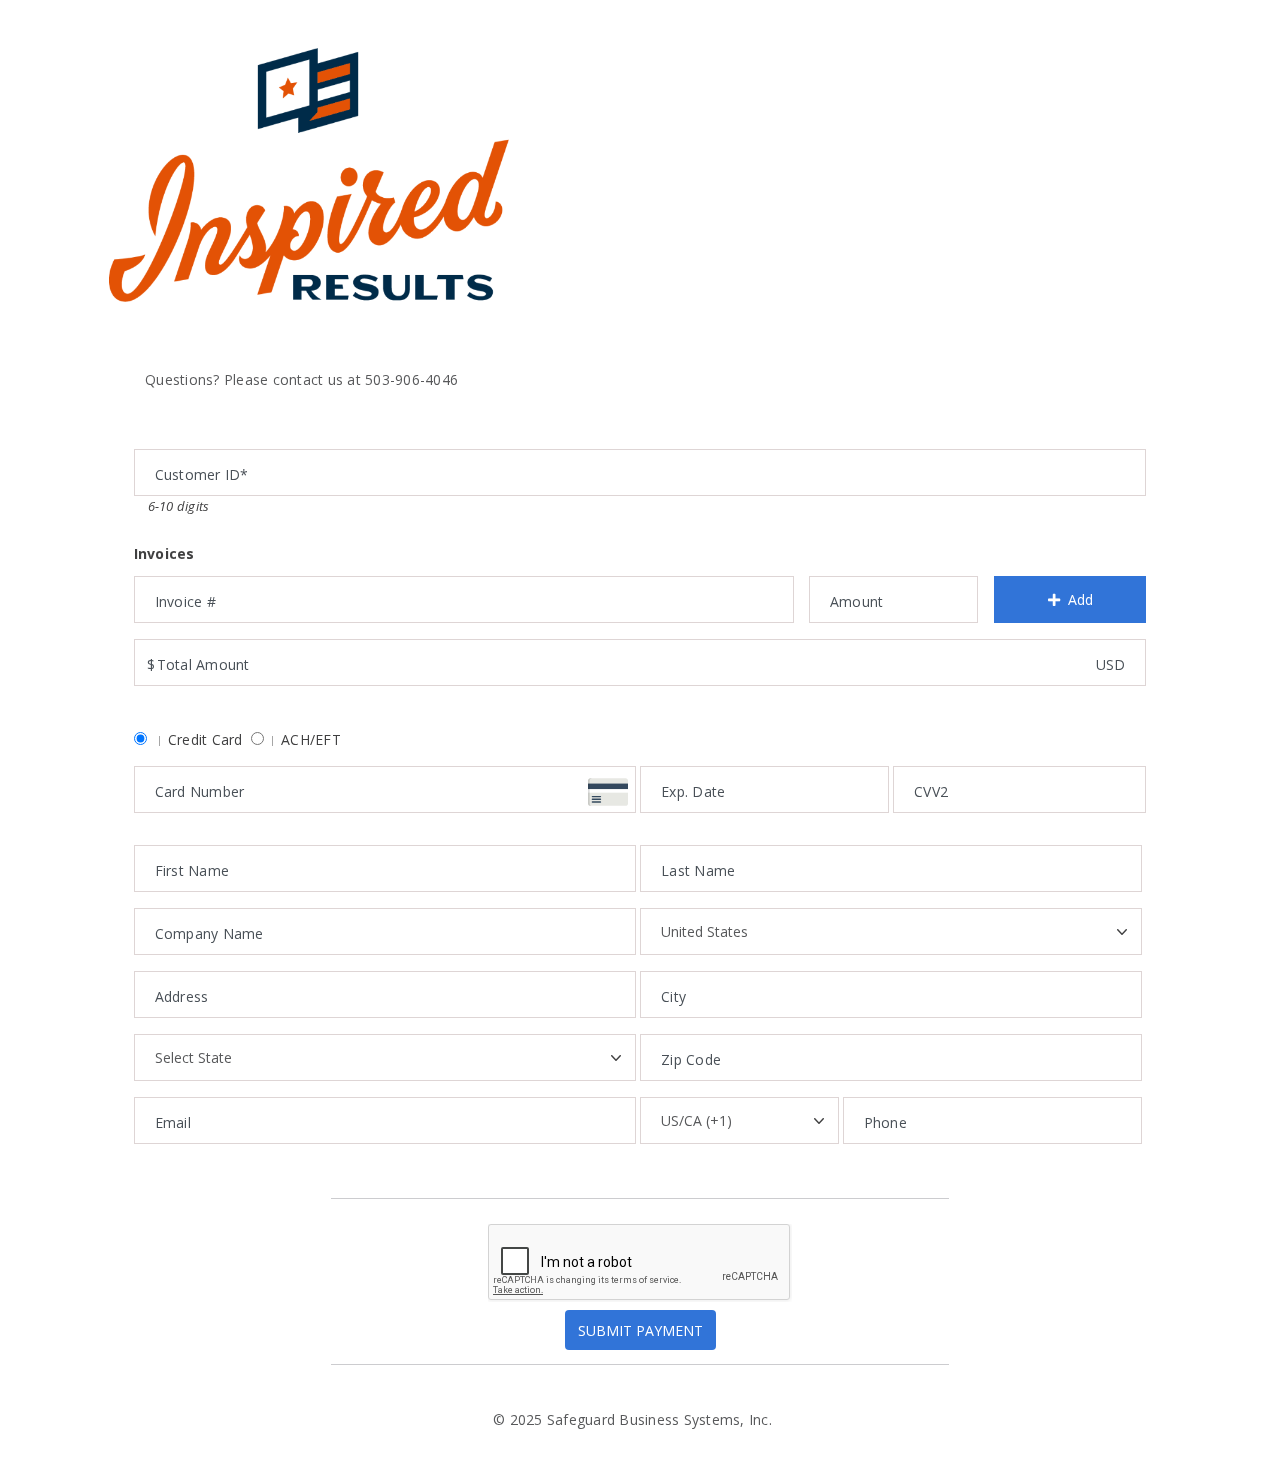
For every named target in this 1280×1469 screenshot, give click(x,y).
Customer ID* (184, 430)
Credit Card (205, 739)
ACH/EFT (311, 739)
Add (1080, 599)
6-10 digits (179, 506)
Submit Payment (640, 1330)
